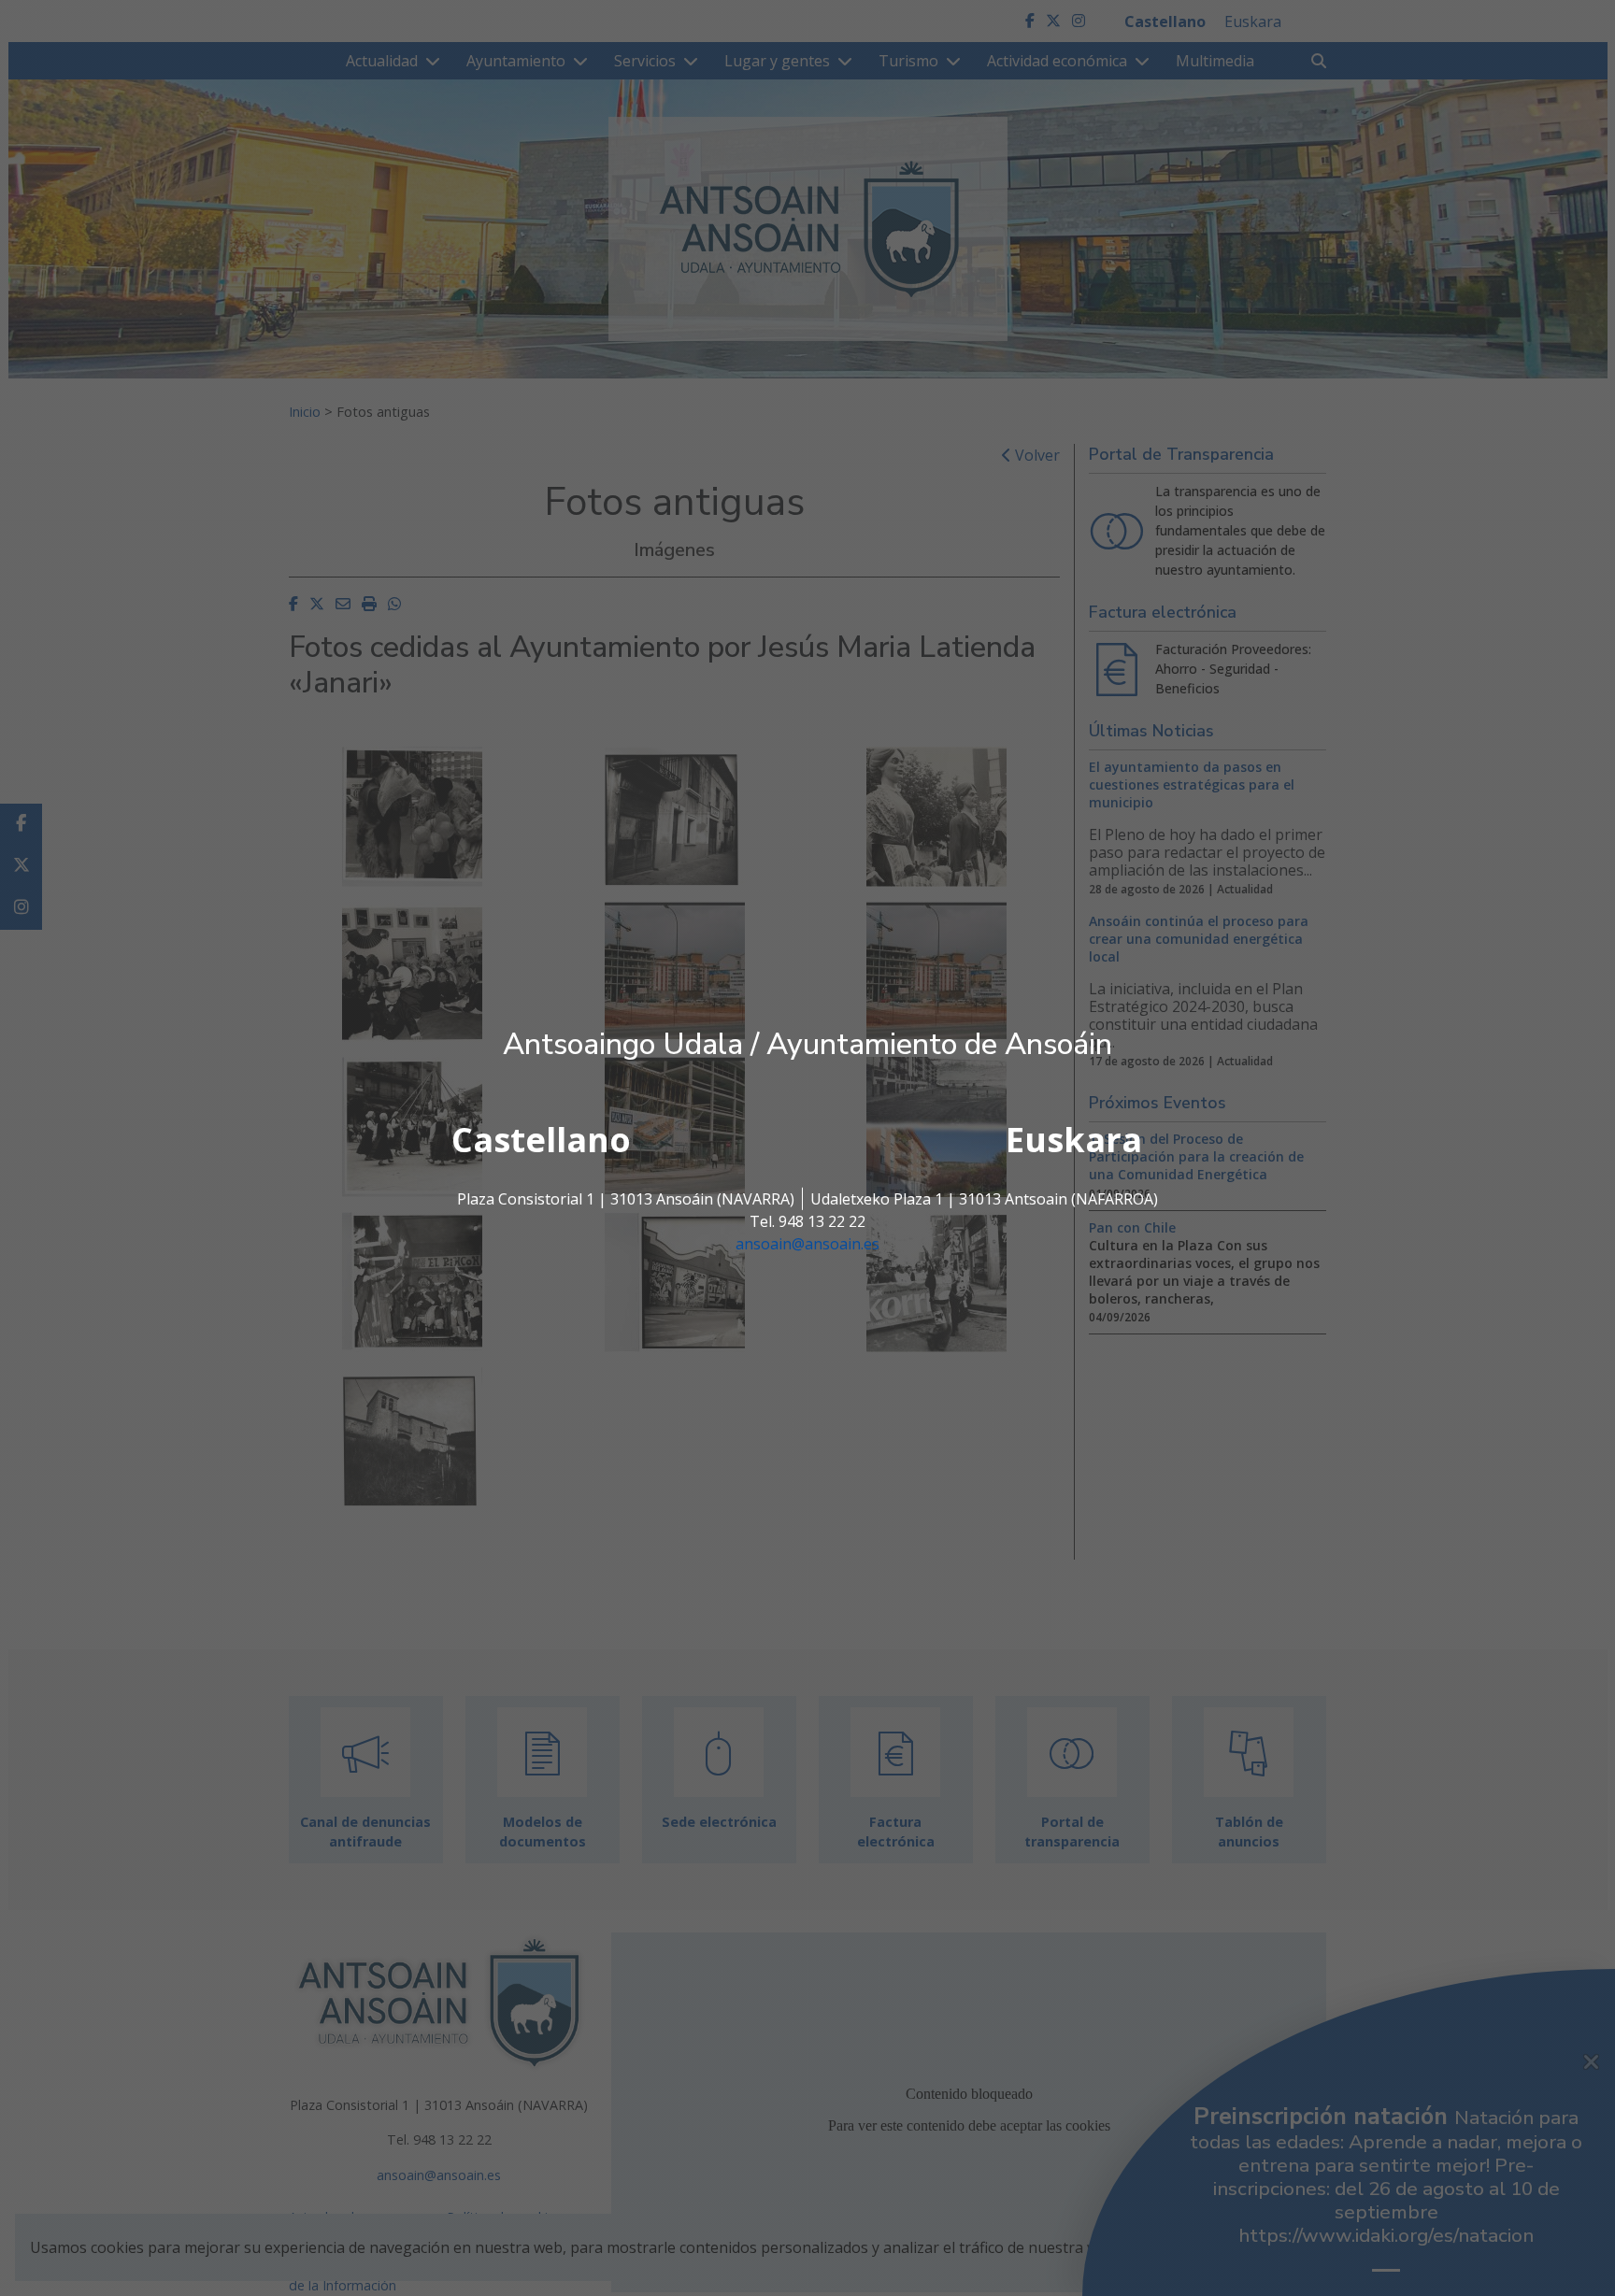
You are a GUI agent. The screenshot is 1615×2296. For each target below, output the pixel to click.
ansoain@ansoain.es (807, 1244)
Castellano (541, 1140)
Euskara (1074, 1140)
